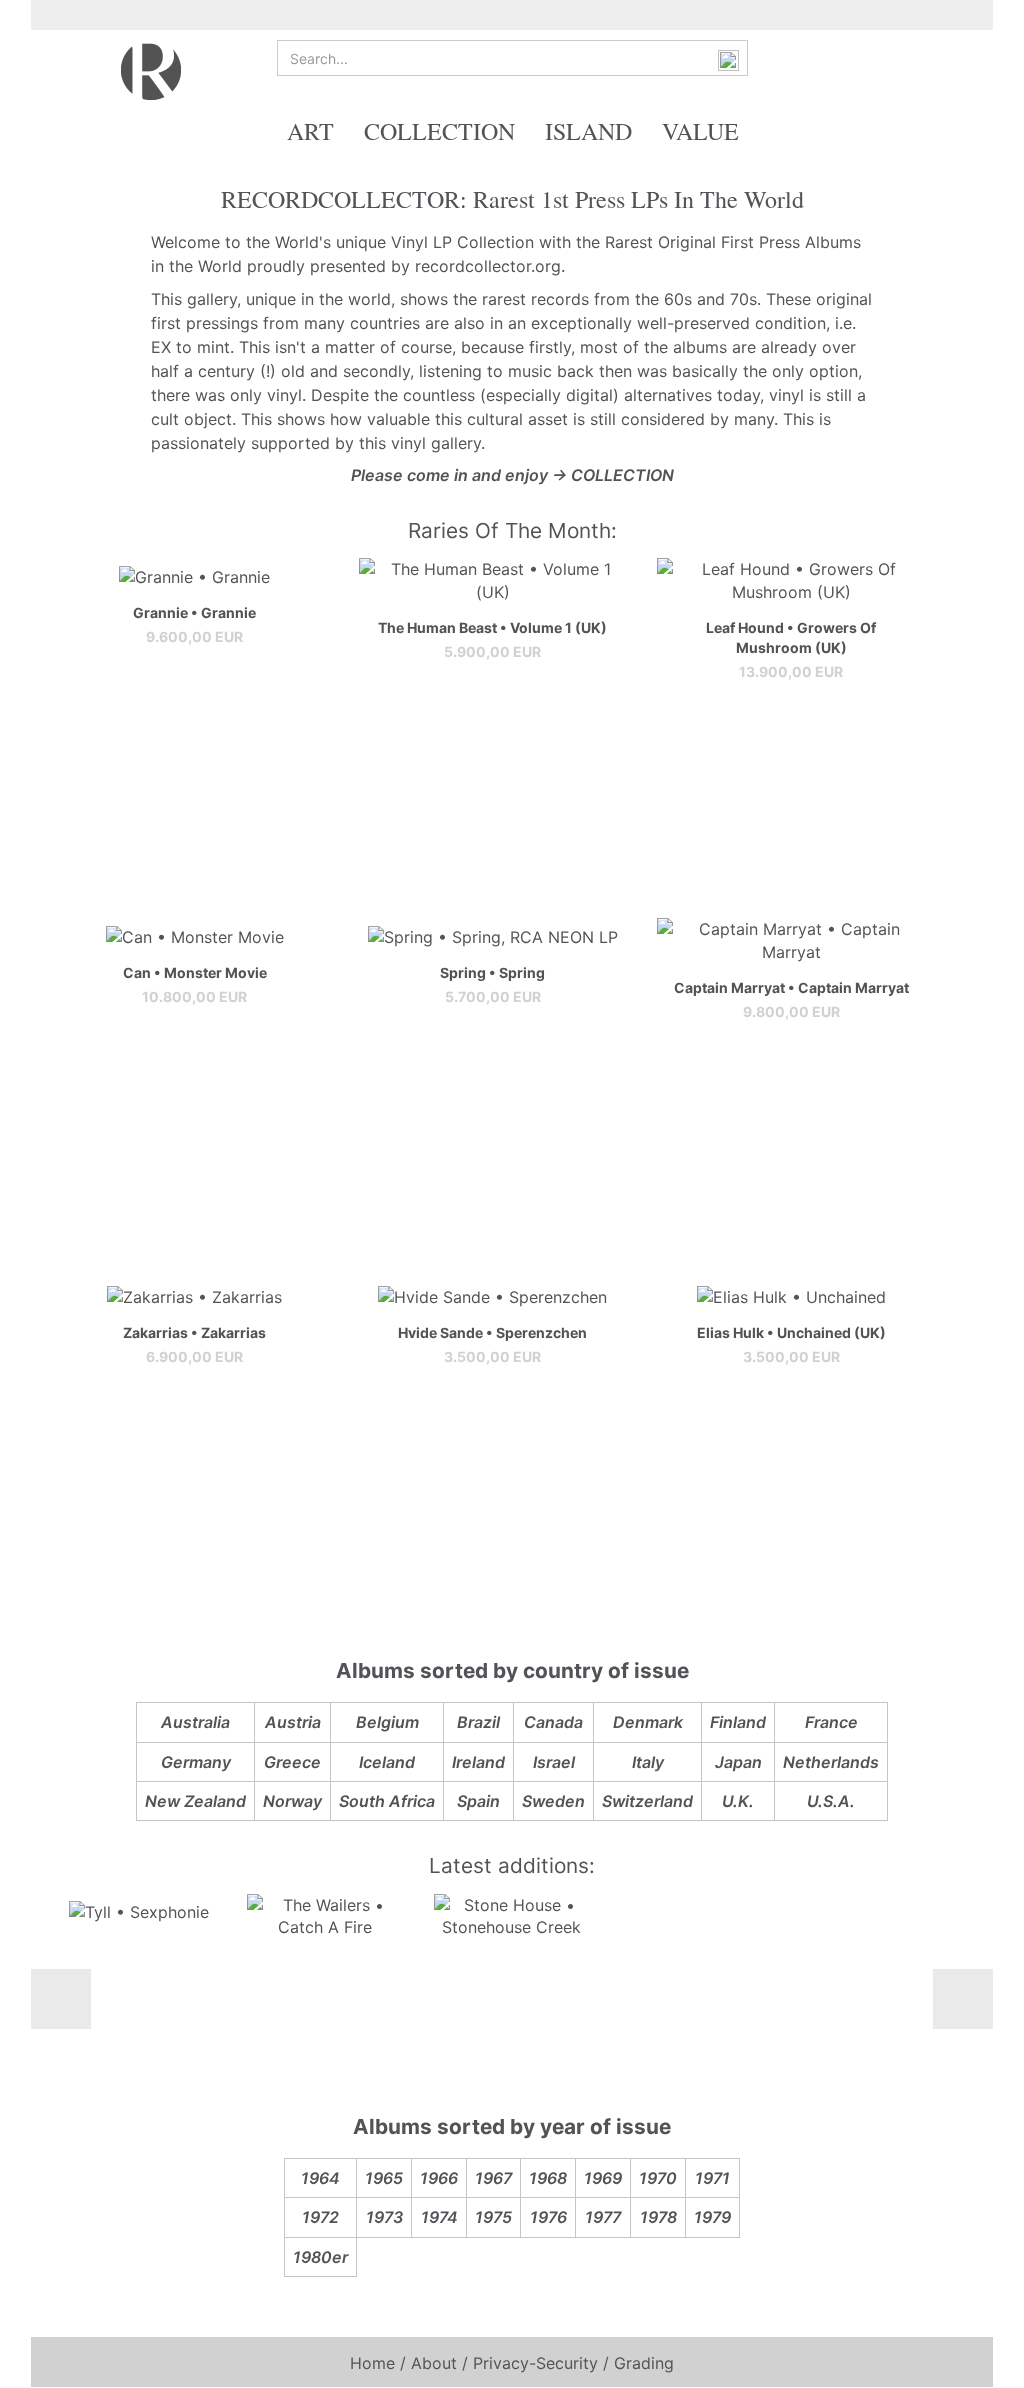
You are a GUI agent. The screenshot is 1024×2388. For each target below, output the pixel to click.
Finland (738, 1722)
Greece (292, 1762)
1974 (439, 2217)
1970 (658, 2178)
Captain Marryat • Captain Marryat (791, 987)
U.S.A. (831, 1801)
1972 (320, 2217)
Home (372, 2363)
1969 (603, 2178)
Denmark (648, 1722)
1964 (320, 2178)
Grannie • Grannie (194, 612)
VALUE (700, 131)
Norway (292, 1801)
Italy (648, 1762)
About (434, 2363)
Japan (738, 1762)
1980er (320, 2257)
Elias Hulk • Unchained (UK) (791, 1332)
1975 (493, 2217)
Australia (195, 1722)
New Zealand (195, 1801)
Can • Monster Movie (195, 972)
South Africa (387, 1801)
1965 (384, 2178)
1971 (712, 2178)
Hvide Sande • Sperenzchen (492, 1332)
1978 (658, 2217)
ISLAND (588, 131)
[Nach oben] (969, 2358)
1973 (384, 2217)
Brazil (478, 1722)
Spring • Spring (492, 972)
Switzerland (647, 1801)
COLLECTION (439, 131)
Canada (553, 1722)
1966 (439, 2178)
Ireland (478, 1762)
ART (310, 131)
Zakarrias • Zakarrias (194, 1332)
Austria (293, 1722)
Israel (554, 1762)
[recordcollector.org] (151, 70)
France (831, 1722)
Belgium (387, 1722)
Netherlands (831, 1762)
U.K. (738, 1801)
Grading (644, 2363)
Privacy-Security (535, 2363)
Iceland (387, 1762)
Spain (478, 1801)
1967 (493, 2178)
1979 (712, 2217)
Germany (196, 1762)
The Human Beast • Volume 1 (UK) (492, 627)
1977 (603, 2217)
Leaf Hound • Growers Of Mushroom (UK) (791, 637)
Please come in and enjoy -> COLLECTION (512, 475)
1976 (548, 2217)
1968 (548, 2178)
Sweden (553, 1801)
